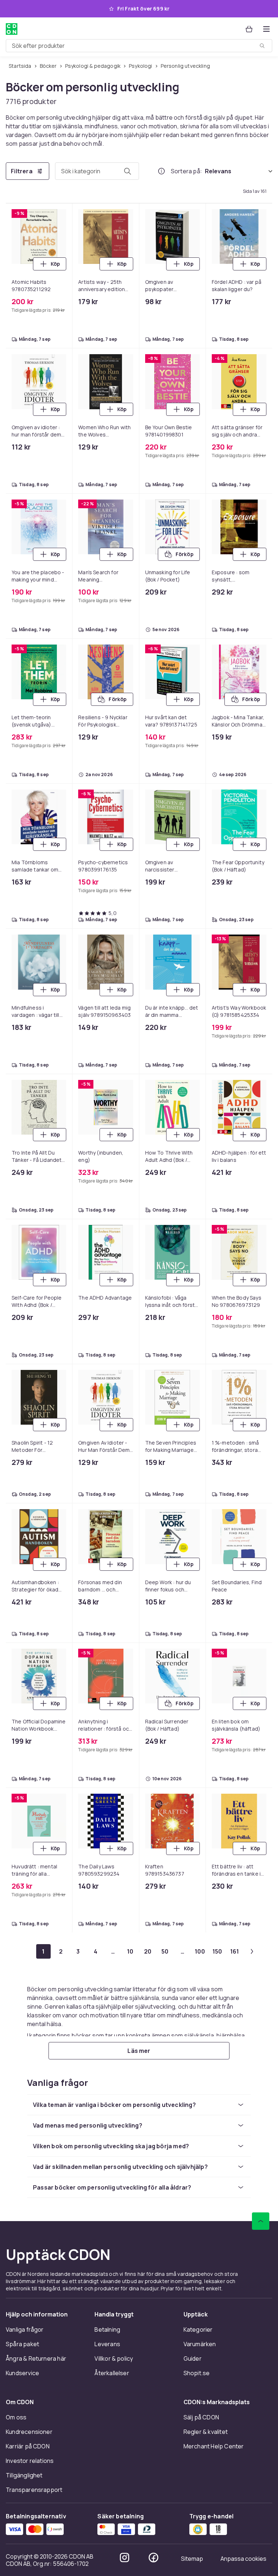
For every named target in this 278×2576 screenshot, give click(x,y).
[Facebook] (153, 2558)
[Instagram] (125, 2558)
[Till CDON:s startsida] (12, 29)
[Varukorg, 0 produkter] (249, 29)
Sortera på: (186, 171)
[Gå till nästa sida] (252, 1951)
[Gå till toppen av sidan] (261, 2221)
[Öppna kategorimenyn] (266, 29)
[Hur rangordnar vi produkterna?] (161, 171)
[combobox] (139, 46)
